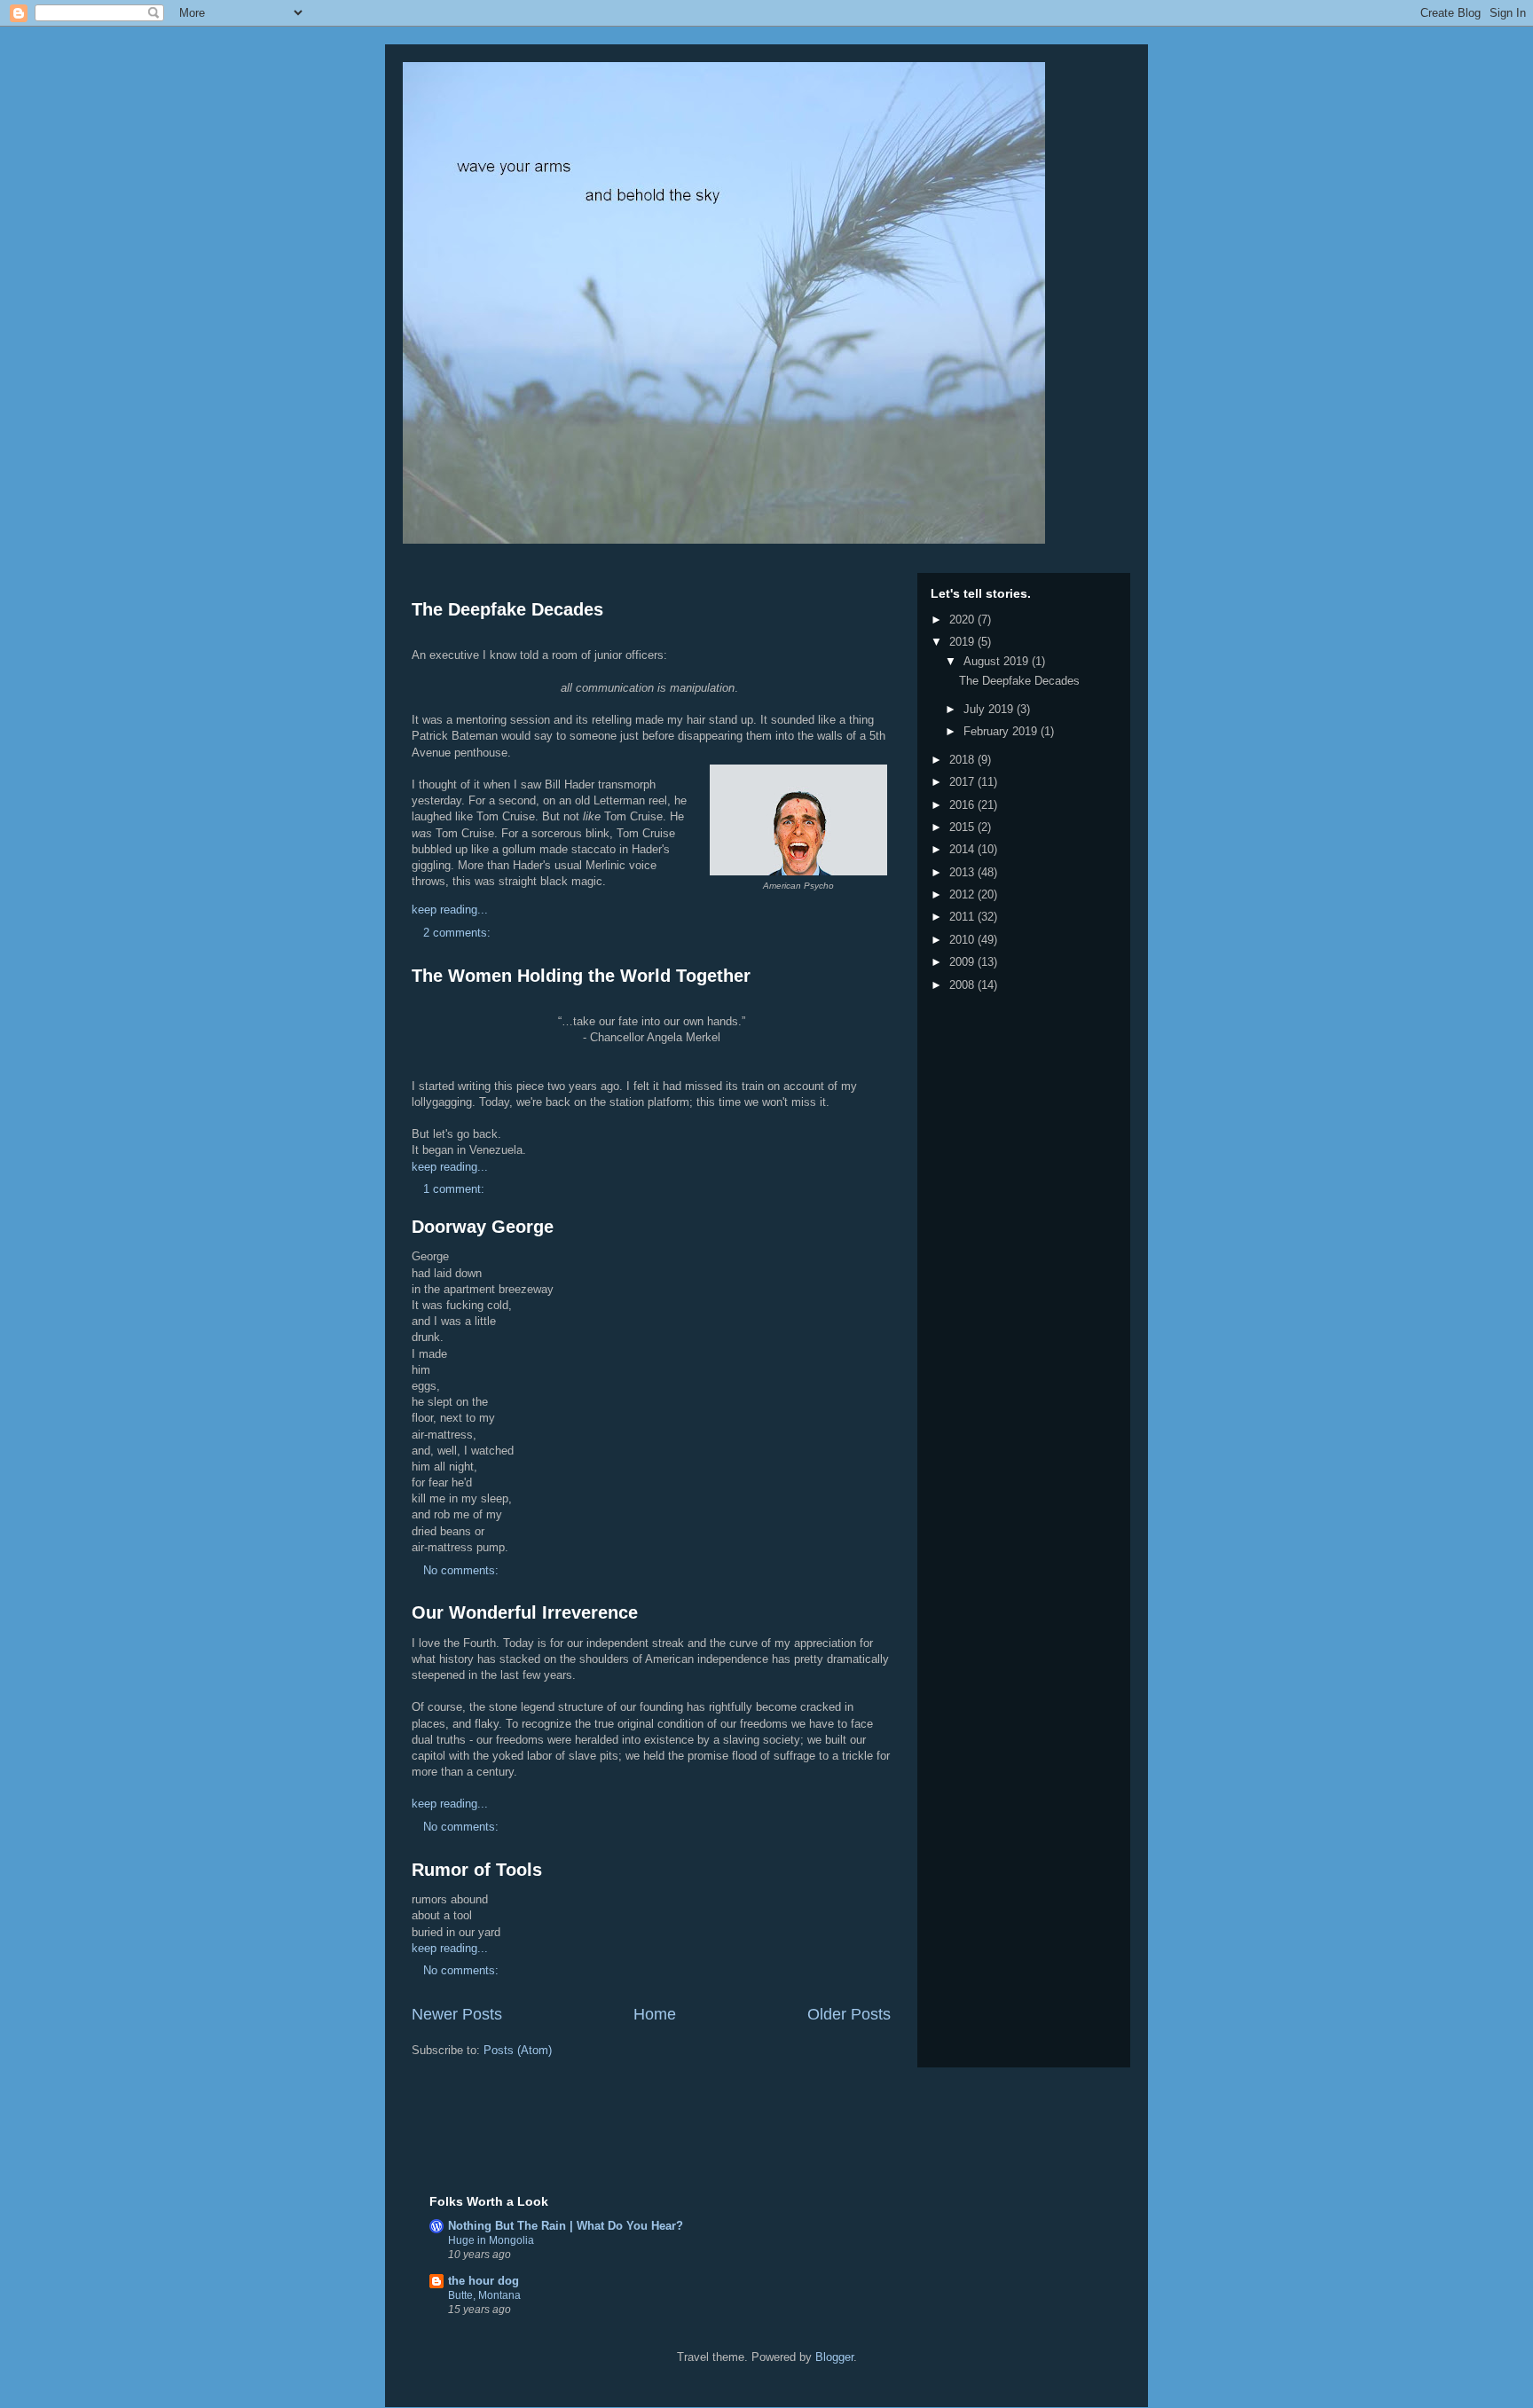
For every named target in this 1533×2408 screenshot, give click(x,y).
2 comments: (459, 933)
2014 (963, 849)
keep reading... (450, 910)
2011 (963, 917)
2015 (963, 827)
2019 (963, 642)
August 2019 (998, 661)
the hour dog (483, 2281)
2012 (963, 894)
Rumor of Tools (477, 1870)
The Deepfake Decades (507, 609)
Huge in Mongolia (491, 2240)
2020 (963, 620)
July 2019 (990, 709)
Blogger (834, 2357)
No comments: (463, 1570)
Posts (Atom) (518, 2050)
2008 (963, 985)
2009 (963, 962)
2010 (963, 940)
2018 (963, 760)
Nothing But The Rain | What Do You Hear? (566, 2226)
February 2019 (1002, 731)
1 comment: (456, 1189)
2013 (963, 872)
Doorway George (483, 1227)
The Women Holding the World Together (581, 976)
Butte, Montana (484, 2295)
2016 (963, 805)
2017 (963, 782)
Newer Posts (457, 2014)
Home (655, 2014)
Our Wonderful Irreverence (525, 1612)
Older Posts (849, 2014)
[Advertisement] (637, 2138)
